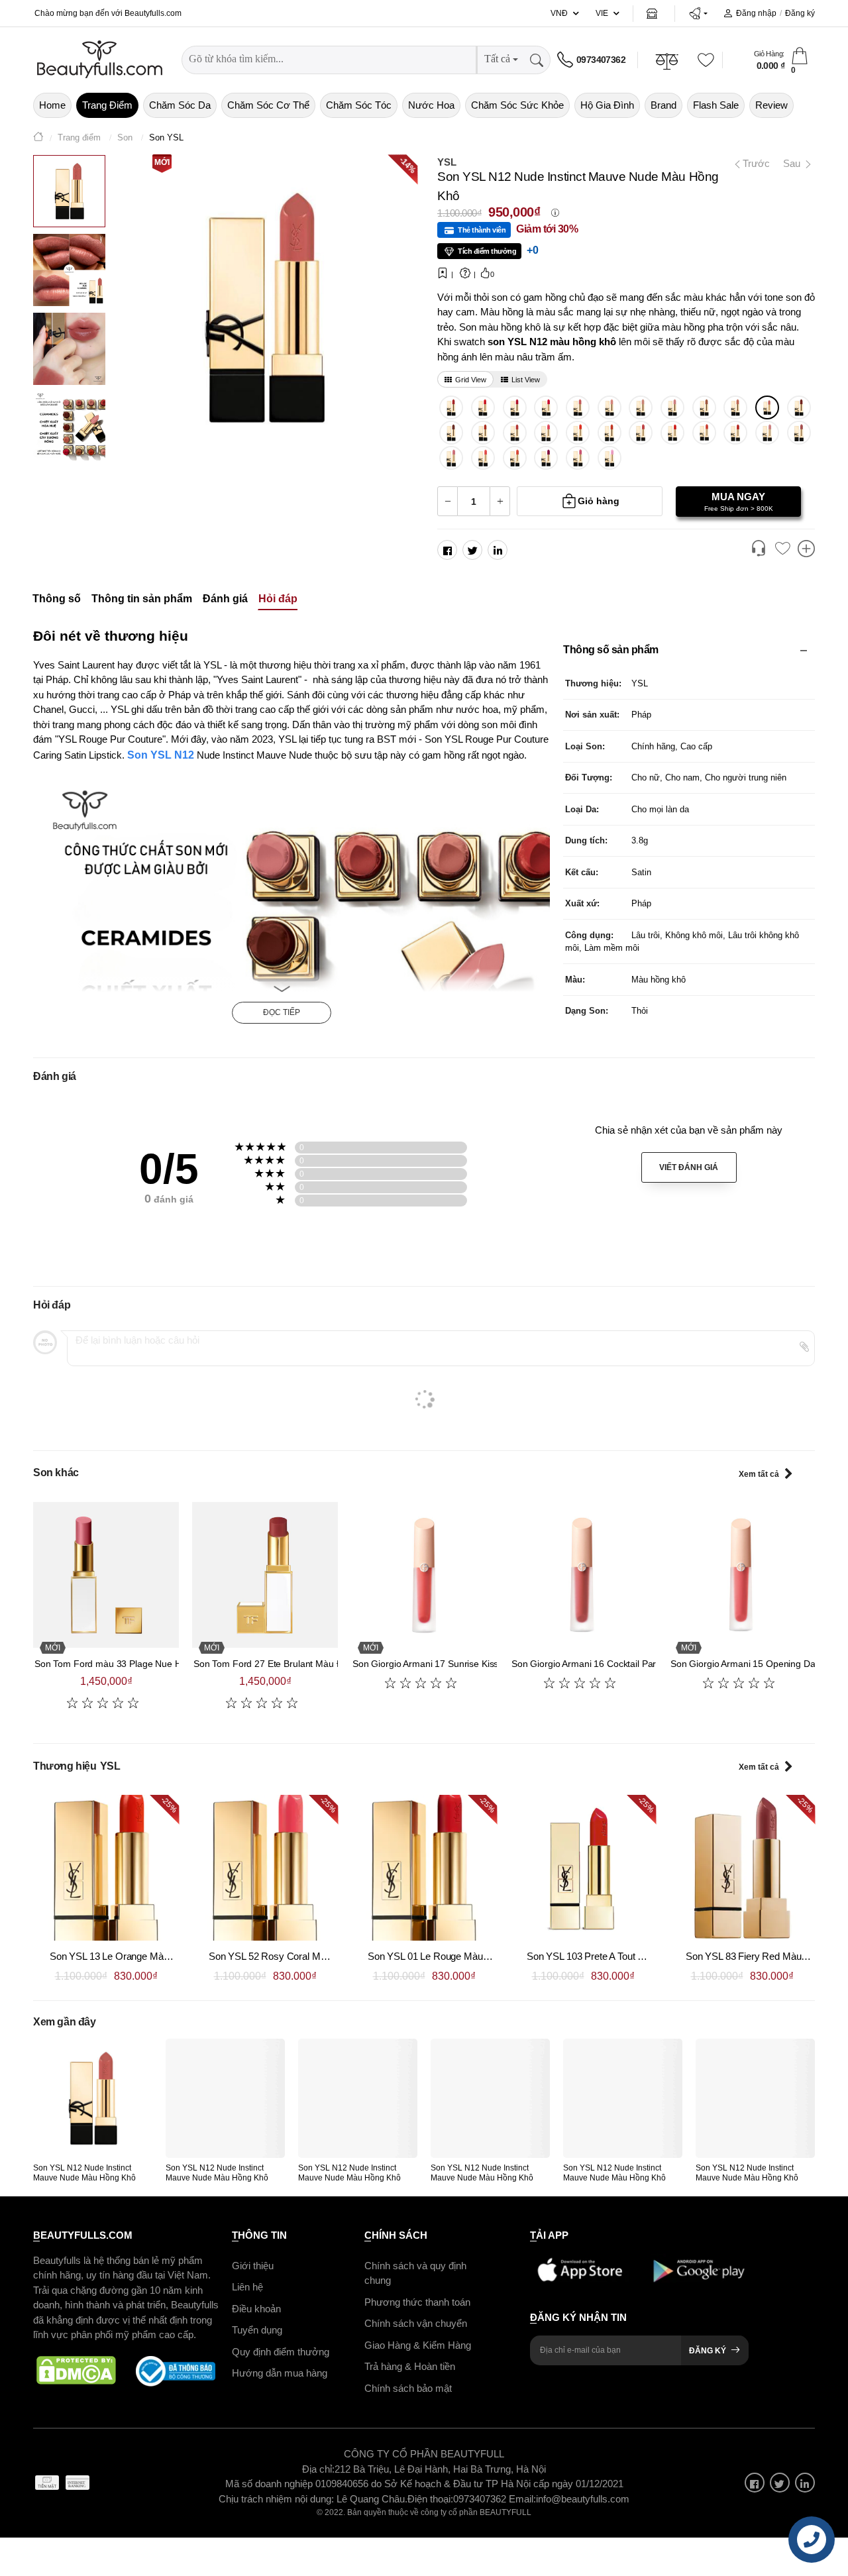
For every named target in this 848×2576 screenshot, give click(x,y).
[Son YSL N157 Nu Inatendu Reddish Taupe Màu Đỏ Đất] (514, 433)
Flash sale (716, 105)
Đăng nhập (756, 13)
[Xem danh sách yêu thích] (782, 549)
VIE (602, 13)
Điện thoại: (430, 2499)
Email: (522, 2499)
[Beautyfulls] (38, 138)
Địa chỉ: (318, 2469)
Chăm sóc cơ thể (268, 105)
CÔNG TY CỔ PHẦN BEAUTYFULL (424, 2454)
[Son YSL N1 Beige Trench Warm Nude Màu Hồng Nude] (641, 407)
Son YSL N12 (162, 755)
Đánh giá (225, 599)
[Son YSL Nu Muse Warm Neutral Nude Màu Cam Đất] (736, 407)
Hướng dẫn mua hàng (280, 2373)
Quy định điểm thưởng (281, 2352)
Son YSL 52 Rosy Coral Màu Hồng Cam (294, 1956)
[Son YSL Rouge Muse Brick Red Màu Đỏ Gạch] (514, 407)
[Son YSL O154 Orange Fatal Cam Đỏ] (704, 433)
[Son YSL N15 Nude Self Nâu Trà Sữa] (799, 433)
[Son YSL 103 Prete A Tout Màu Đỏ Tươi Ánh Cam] (583, 1868)
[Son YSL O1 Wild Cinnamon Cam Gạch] (609, 433)
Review (771, 105)
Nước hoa (431, 105)
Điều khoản (256, 2309)
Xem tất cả (759, 1474)
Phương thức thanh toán (417, 2302)
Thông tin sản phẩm (142, 599)
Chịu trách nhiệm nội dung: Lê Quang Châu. (313, 2499)
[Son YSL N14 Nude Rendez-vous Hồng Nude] (768, 433)
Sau (793, 163)
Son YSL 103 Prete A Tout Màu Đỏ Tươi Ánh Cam (632, 1956)
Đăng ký (800, 13)
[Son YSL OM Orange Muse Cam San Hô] (514, 458)
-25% (169, 1805)
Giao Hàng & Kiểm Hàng (418, 2345)
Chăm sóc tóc (359, 105)
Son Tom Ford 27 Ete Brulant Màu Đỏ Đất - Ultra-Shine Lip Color (326, 1664)
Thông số (57, 599)
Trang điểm (107, 105)
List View (526, 380)
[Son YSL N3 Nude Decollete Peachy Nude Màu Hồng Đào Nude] (609, 407)
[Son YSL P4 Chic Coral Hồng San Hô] (546, 433)
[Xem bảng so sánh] (806, 550)
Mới (162, 162)
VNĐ (559, 13)
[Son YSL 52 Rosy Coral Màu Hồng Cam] (265, 1868)
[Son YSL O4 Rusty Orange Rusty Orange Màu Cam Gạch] (483, 433)
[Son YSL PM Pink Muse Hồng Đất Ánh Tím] (578, 458)
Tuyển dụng (257, 2330)
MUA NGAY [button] (739, 502)
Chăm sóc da (180, 105)
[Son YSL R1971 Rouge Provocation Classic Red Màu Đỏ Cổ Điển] (451, 407)
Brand (663, 105)
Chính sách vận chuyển (416, 2323)
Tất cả (497, 59)
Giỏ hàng (599, 501)
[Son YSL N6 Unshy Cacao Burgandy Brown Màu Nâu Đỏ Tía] (799, 407)
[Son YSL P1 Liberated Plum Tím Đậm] (546, 458)
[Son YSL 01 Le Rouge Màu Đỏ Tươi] (424, 1868)
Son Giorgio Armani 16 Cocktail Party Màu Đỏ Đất (613, 1664)
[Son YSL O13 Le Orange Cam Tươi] (578, 433)
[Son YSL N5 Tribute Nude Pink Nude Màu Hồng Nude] (673, 407)
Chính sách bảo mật (408, 2388)
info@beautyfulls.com (583, 2499)
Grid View (471, 380)
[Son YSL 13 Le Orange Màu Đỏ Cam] (106, 1868)
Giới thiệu (253, 2266)
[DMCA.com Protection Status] (76, 2371)
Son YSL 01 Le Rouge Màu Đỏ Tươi (444, 1956)
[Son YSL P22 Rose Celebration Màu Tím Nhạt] (609, 458)
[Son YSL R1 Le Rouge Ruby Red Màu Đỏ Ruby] (483, 407)
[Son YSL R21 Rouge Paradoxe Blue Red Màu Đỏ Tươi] (546, 407)
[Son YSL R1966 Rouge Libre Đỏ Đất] (736, 433)
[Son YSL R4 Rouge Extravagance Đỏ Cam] (673, 433)
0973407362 (601, 60)
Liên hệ (247, 2287)
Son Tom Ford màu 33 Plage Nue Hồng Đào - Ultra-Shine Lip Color (172, 1664)
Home (52, 105)
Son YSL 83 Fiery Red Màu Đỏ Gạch (764, 1956)
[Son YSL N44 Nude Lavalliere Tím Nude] (451, 458)
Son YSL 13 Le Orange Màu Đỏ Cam (128, 1956)
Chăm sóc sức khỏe (517, 105)
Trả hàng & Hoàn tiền (410, 2366)
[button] (698, 13)
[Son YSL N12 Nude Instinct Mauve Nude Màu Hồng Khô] (768, 407)
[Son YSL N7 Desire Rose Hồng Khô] (641, 433)
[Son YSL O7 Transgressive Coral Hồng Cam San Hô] (483, 458)
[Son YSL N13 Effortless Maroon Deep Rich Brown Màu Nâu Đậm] (451, 433)
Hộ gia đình (607, 105)
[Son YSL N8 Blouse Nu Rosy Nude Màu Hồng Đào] (578, 407)
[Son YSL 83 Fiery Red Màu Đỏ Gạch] (742, 1868)
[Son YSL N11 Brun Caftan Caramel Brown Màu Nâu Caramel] (704, 407)
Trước (751, 163)
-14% (407, 164)
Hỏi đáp (278, 599)
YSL (447, 162)
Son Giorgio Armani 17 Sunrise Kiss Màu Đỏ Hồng (455, 1664)
